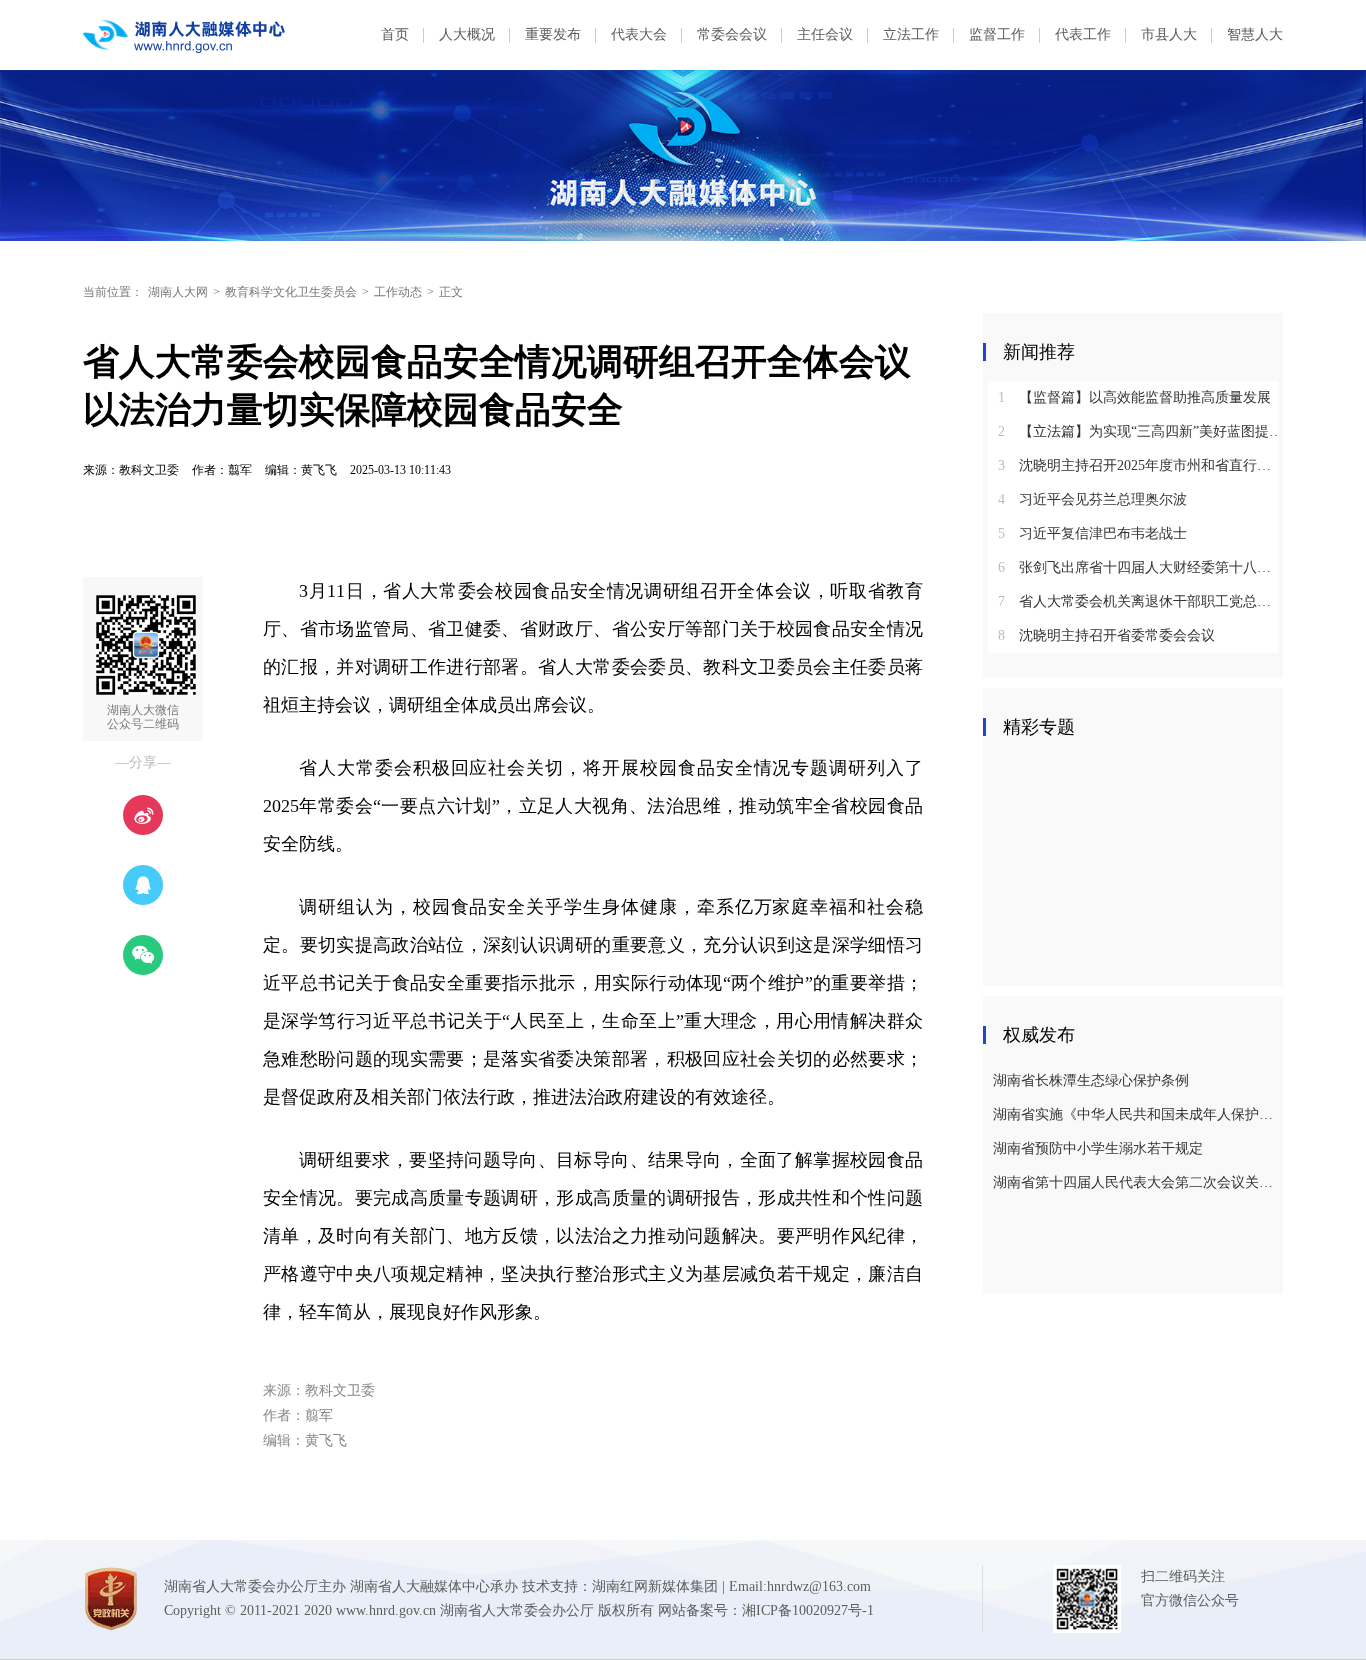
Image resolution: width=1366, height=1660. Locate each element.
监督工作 (997, 34)
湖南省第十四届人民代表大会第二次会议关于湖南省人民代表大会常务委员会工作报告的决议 (1135, 1182)
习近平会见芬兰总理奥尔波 (1092, 499)
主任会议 (825, 34)
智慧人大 (1255, 34)
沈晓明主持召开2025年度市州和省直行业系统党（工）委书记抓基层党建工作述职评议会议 (1140, 465)
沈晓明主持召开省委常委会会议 (1106, 635)
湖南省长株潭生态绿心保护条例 (1091, 1080)
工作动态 (398, 292)
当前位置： (113, 292)
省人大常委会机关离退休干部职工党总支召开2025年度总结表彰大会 (1140, 601)
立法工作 (911, 34)
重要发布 (553, 34)
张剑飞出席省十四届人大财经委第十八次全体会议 (1140, 567)
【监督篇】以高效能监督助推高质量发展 (1134, 397)
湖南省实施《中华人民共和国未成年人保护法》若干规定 (1135, 1114)
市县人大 (1169, 34)
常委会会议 (732, 34)
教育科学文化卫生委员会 (291, 292)
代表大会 (639, 34)
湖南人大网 (178, 292)
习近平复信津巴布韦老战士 (1092, 533)
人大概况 (467, 34)
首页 (395, 34)
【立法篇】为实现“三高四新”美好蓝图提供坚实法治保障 (1140, 431)
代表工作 (1083, 34)
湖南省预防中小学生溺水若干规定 (1098, 1148)
